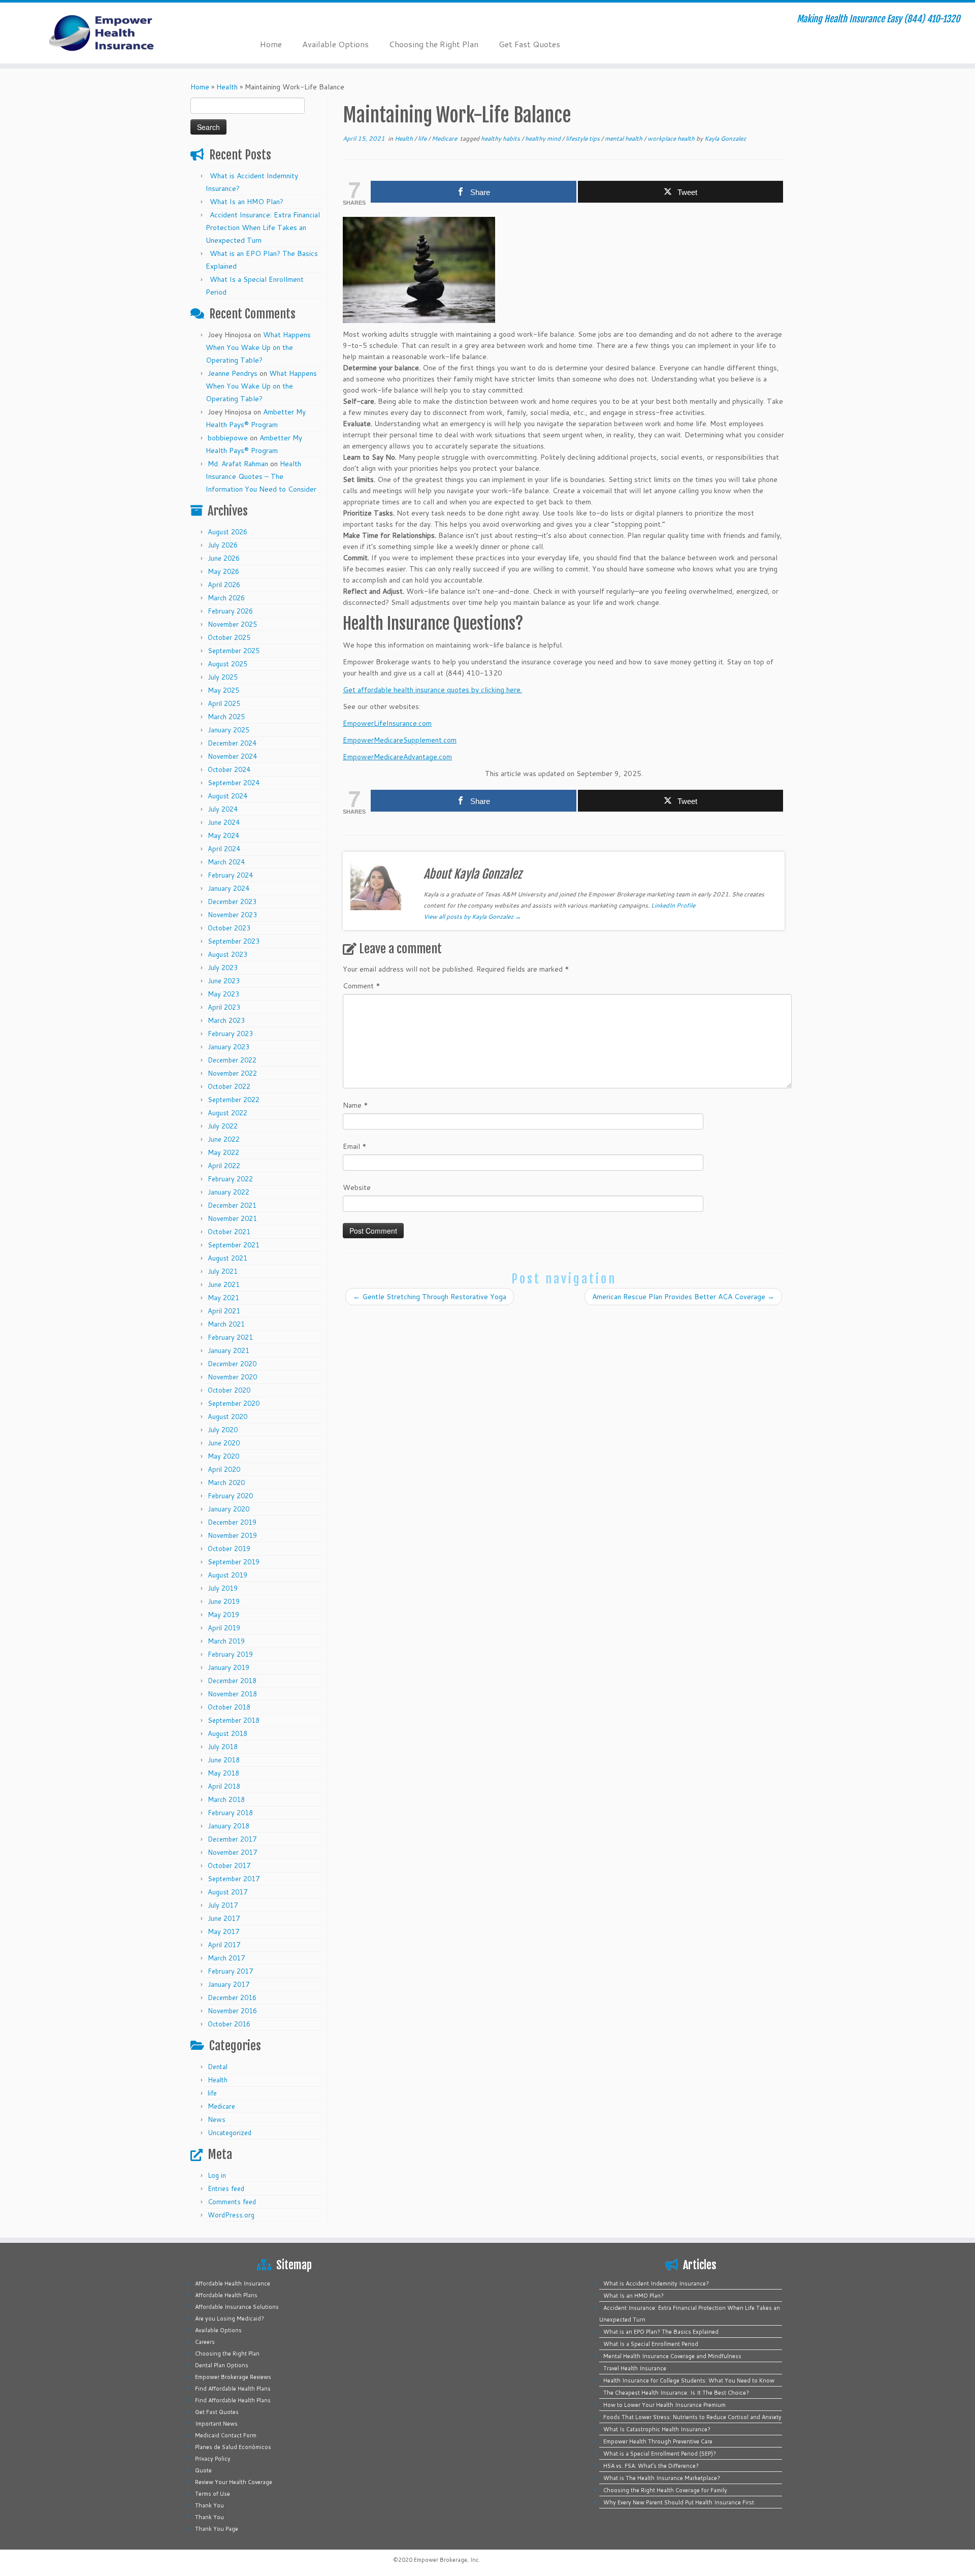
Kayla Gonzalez (725, 138)
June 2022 (224, 1139)
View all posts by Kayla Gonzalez (472, 916)
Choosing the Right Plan (434, 44)
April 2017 (224, 1945)
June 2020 (224, 1443)
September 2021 (234, 1245)
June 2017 (224, 1918)
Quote (203, 2470)
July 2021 (223, 1271)
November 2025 (232, 624)
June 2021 (224, 1284)
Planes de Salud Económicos (233, 2447)
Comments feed (232, 2202)
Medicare (221, 2106)
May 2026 (223, 571)
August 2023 (227, 954)
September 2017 (234, 1879)
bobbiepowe (228, 438)
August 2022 (227, 1113)
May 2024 (223, 835)
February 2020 (230, 1496)
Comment (362, 986)
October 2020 (229, 1390)
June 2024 (224, 822)
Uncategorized (230, 2133)
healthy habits (501, 138)
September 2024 (234, 783)
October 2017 (229, 1865)
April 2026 (224, 585)
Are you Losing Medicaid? (230, 2319)
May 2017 (223, 1931)
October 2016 (229, 2024)
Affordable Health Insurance (233, 2283)
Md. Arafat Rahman (238, 464)
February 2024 (230, 875)
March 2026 (226, 598)
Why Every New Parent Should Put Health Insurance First (679, 2502)
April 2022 (224, 1166)
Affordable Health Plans (226, 2295)
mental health (624, 138)
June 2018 (224, 1760)
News (217, 2119)
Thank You (209, 2505)
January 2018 (229, 1826)
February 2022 (230, 1179)
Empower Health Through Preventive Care (658, 2441)
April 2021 (224, 1311)
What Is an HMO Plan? (247, 202)
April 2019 (224, 1628)
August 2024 (227, 796)
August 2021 (227, 1258)
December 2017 (232, 1839)
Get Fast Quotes (529, 44)
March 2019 (226, 1641)
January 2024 (229, 888)
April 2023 (224, 1007)
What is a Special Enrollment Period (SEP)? (660, 2454)
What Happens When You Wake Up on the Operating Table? (258, 347)
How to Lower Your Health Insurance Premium (664, 2405)
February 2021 (230, 1337)
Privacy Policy (213, 2459)
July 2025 (223, 677)
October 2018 (229, 1707)
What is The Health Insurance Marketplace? (662, 2478)
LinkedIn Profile (673, 905)
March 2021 (226, 1324)
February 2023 (230, 1034)
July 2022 (223, 1126)
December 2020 (232, 1364)
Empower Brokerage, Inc (446, 2560)
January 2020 (229, 1509)
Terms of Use (213, 2494)
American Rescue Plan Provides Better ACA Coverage (683, 1297)
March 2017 (226, 1958)
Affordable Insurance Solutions (237, 2307)
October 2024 (229, 769)
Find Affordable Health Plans (233, 2389)
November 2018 (232, 1694)
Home (271, 44)
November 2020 (232, 1377)
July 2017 (223, 1905)
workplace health (672, 138)
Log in (217, 2175)
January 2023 (229, 1047)
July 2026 (223, 545)
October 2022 (229, 1086)
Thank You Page (217, 2529)
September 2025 (234, 651)
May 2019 (223, 1615)
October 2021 (229, 1232)
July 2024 (223, 809)
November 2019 (232, 1535)
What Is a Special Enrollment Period (651, 2344)
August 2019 (227, 1575)
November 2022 (232, 1073)
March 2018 (226, 1799)
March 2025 (226, 717)
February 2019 (230, 1654)
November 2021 (232, 1218)
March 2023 (226, 1020)
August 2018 (227, 1733)
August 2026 (227, 532)
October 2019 (229, 1549)
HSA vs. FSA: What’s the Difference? (651, 2466)
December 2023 (232, 901)
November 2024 (232, 756)
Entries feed (226, 2188)
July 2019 (223, 1588)
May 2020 (223, 1456)
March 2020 (226, 1483)
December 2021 (232, 1205)
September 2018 (234, 1720)
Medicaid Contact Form (226, 2435)
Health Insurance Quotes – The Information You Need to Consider (261, 476)
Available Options (335, 44)
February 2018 (230, 1813)
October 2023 (229, 928)
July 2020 (223, 1430)
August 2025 (227, 664)
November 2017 (232, 1852)
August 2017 (227, 1892)
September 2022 (234, 1100)
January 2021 (229, 1350)
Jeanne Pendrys (233, 373)
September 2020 (234, 1403)
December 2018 (232, 1681)
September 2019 (234, 1562)
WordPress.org (231, 2215)
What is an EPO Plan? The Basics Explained (661, 2332)
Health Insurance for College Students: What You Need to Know (689, 2380)
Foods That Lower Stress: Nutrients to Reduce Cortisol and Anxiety (692, 2417)
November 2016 (232, 2011)
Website (357, 1187)
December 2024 (232, 743)
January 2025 (229, 730)
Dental (218, 2067)
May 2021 (223, 1298)
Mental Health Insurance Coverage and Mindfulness (672, 2356)
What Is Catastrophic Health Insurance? (657, 2429)
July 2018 (223, 1747)
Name (355, 1105)
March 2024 (226, 862)
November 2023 (232, 915)
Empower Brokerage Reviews (233, 2377)
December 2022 (232, 1060)
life (212, 2093)
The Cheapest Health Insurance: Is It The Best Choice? (676, 2393)
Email (355, 1146)
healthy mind (544, 138)
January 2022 (229, 1192)
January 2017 (229, 1984)
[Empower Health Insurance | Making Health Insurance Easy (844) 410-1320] (112, 33)
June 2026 (224, 558)
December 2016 (232, 1998)
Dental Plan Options (222, 2365)
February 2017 (230, 1971)
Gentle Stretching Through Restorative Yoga (430, 1297)
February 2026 (230, 611)
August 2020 (227, 1416)
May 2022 (223, 1152)
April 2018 (224, 1786)
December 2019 (232, 1522)
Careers (205, 2342)
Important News (216, 2424)
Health (227, 87)
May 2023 (223, 994)
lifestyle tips (583, 138)
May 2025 (223, 690)
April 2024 (224, 849)
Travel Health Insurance (635, 2368)
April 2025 (224, 703)
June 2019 (224, 1601)
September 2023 (234, 941)
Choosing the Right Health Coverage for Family (665, 2490)
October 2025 (229, 637)
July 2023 (223, 968)
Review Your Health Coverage (234, 2482)
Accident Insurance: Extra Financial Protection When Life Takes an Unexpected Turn (263, 228)
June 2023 (224, 981)
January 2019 (229, 1667)
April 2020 (224, 1469)
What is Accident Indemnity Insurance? (656, 2283)
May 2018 (223, 1773)
